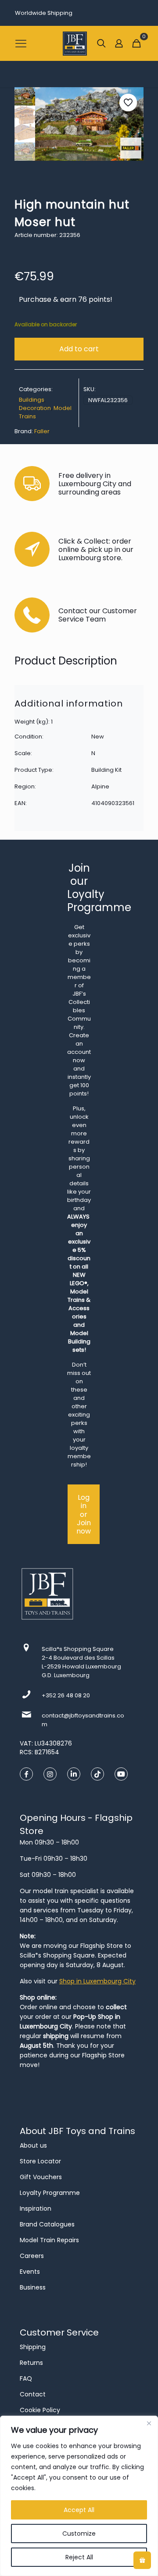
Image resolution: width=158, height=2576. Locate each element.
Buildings (32, 400)
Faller (42, 431)
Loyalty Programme (50, 2193)
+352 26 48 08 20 (66, 1695)
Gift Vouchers (41, 2177)
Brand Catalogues (47, 2224)
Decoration (35, 408)
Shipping (33, 2347)
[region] (79, 2496)
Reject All (79, 2557)
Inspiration (36, 2209)
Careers (32, 2256)
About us (33, 2145)
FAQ (26, 2378)
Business (33, 2287)
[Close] (149, 2423)
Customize (79, 2534)
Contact (33, 2394)
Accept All (79, 2510)
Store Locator (40, 2161)
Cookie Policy (40, 2410)
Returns (31, 2363)
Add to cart (79, 349)
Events (30, 2272)
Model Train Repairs (49, 2240)
